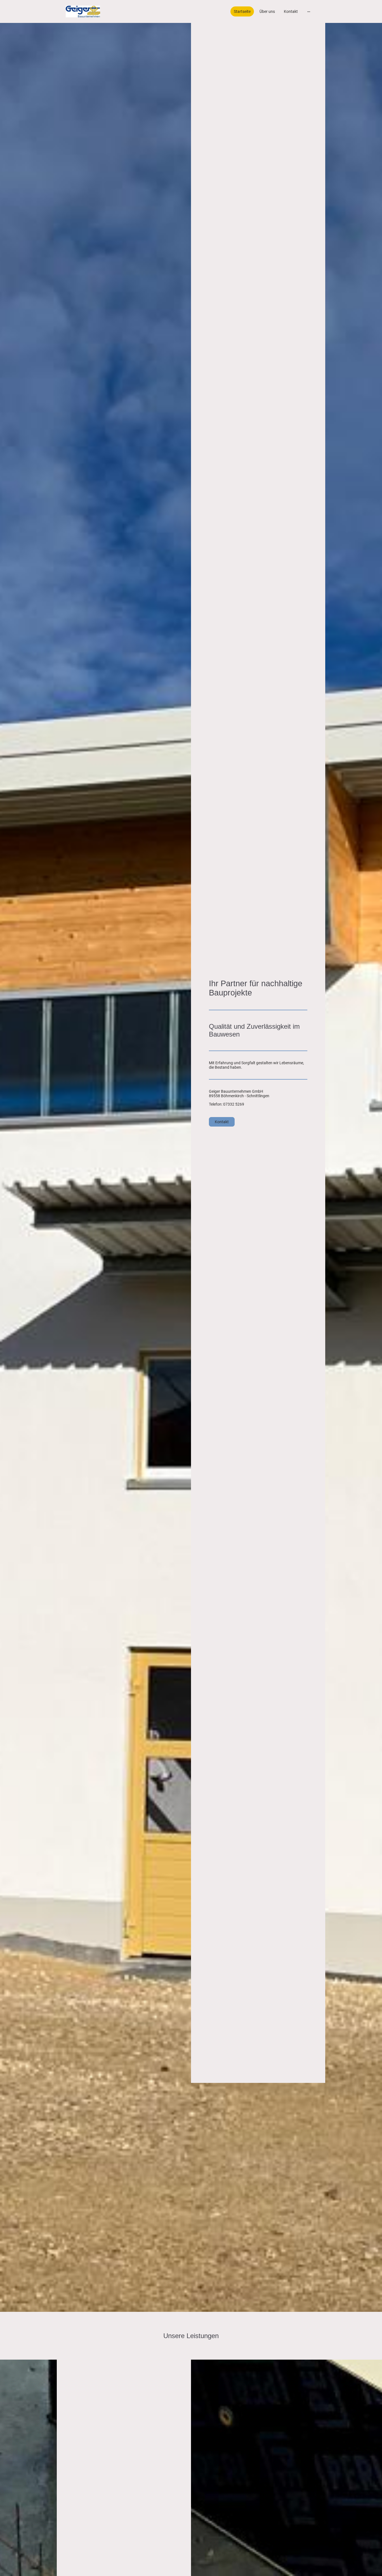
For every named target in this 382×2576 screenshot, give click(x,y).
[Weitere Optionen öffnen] (309, 11)
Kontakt (222, 1122)
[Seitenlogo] (83, 11)
